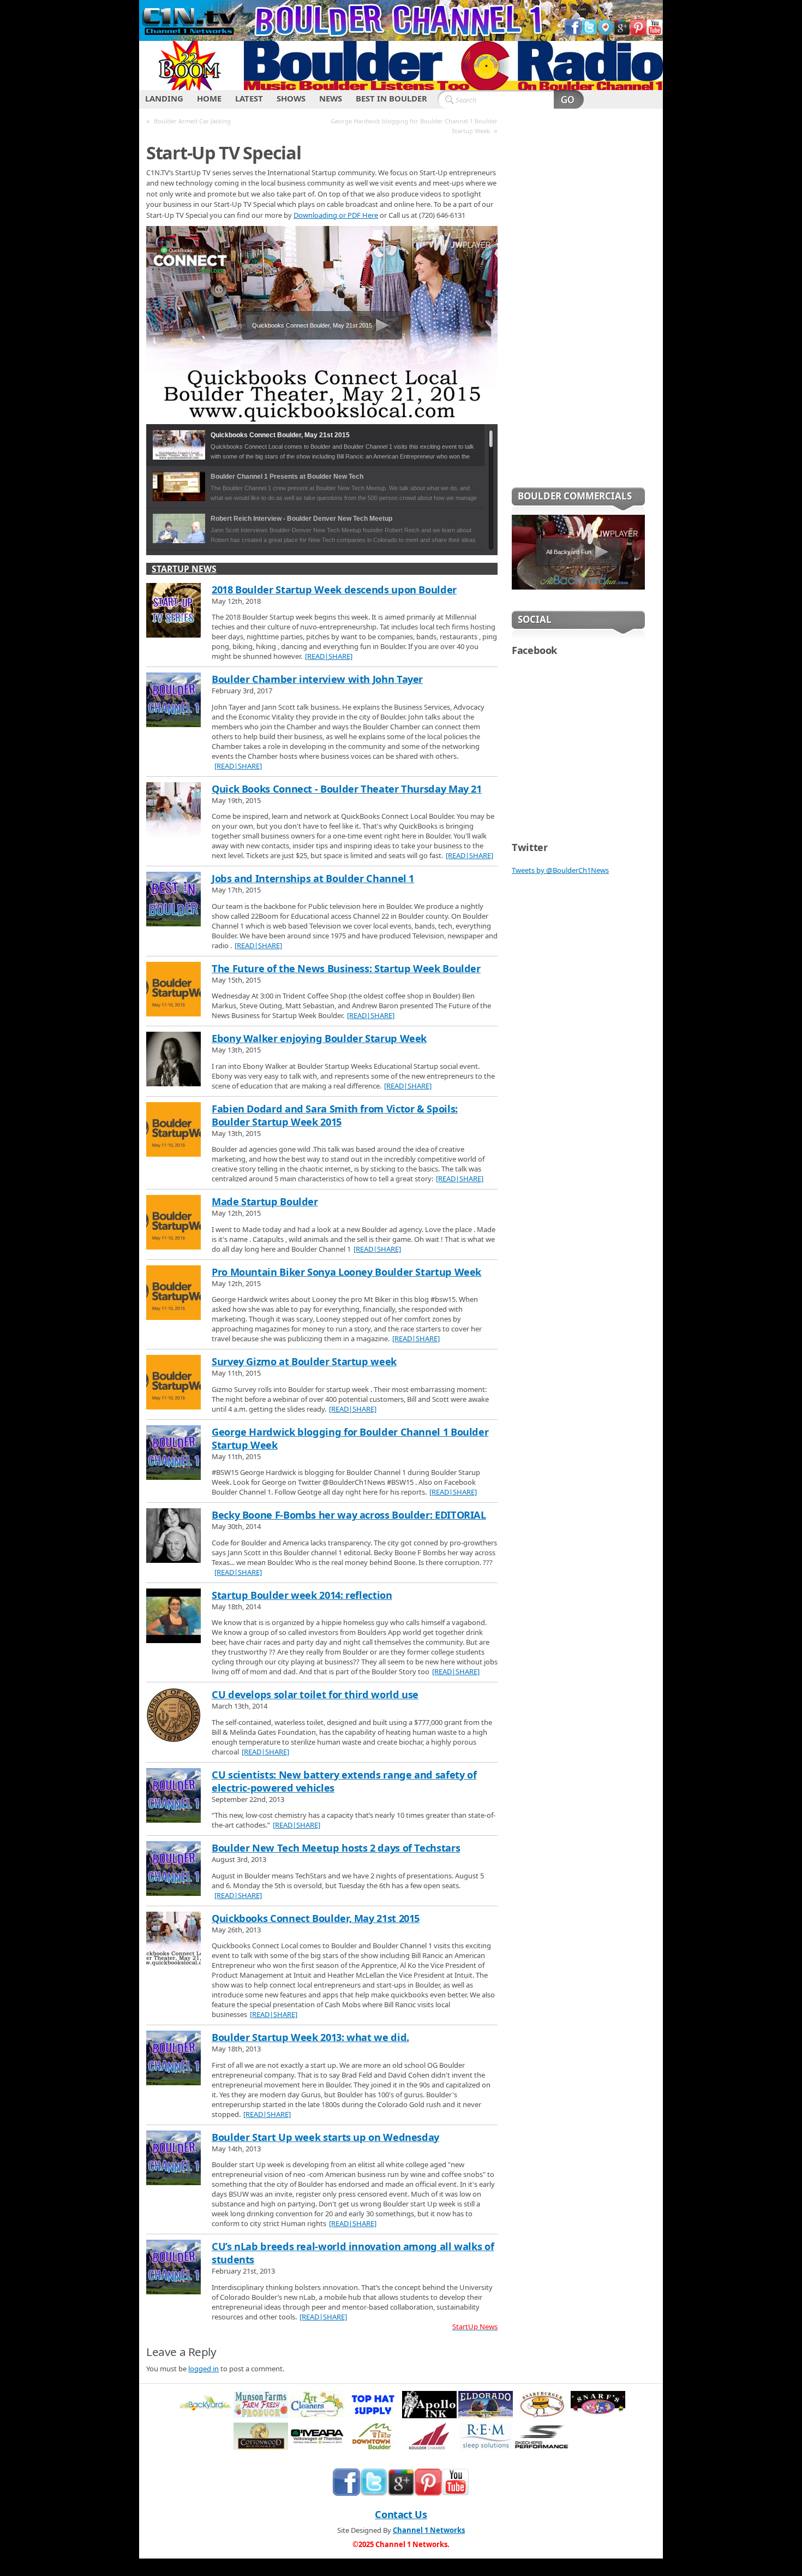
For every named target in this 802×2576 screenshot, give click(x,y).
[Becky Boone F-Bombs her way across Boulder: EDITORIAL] (173, 1537)
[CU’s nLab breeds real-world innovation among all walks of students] (173, 2268)
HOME (209, 98)
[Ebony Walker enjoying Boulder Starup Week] (173, 1060)
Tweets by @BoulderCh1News (560, 870)
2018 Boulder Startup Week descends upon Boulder (334, 590)
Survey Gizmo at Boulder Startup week (304, 1361)
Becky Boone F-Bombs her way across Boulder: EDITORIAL (349, 1515)
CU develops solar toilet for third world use (315, 1694)
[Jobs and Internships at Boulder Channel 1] (173, 900)
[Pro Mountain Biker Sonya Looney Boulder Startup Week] (173, 1294)
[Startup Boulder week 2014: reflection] (173, 1617)
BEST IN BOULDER (391, 98)
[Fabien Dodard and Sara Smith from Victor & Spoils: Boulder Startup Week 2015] (173, 1131)
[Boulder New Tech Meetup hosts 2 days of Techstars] (173, 1870)
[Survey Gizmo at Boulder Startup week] (173, 1383)
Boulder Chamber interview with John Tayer (317, 679)
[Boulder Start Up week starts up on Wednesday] (173, 2159)
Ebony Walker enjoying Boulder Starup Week (319, 1038)
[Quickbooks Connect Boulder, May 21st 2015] (173, 1940)
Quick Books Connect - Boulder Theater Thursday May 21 (347, 789)
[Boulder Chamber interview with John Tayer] (173, 701)
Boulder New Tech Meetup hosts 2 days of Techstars (336, 1848)
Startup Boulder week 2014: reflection (302, 1595)
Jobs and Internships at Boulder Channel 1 (313, 878)
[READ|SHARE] (329, 656)
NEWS (331, 98)
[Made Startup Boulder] (173, 1223)
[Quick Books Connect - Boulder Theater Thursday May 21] (173, 811)
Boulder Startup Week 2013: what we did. (310, 2037)
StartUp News (184, 569)
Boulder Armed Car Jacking (192, 121)
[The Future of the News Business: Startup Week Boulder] (173, 990)
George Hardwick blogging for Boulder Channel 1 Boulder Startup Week (414, 126)
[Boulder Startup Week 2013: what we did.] (173, 2059)
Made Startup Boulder (265, 1201)
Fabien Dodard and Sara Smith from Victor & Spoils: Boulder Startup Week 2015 (335, 1115)
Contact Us (401, 2514)
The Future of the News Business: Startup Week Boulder (346, 968)
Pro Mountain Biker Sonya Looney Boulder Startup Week (346, 1272)
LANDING (164, 98)
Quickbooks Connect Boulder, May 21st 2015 (316, 1918)
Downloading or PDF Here (336, 215)
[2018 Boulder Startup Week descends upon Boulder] (173, 611)
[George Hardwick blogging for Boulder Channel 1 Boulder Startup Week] (173, 1454)
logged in (204, 2369)
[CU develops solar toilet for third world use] (173, 1716)
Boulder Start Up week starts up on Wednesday (325, 2137)
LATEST (249, 98)
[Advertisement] (578, 305)
